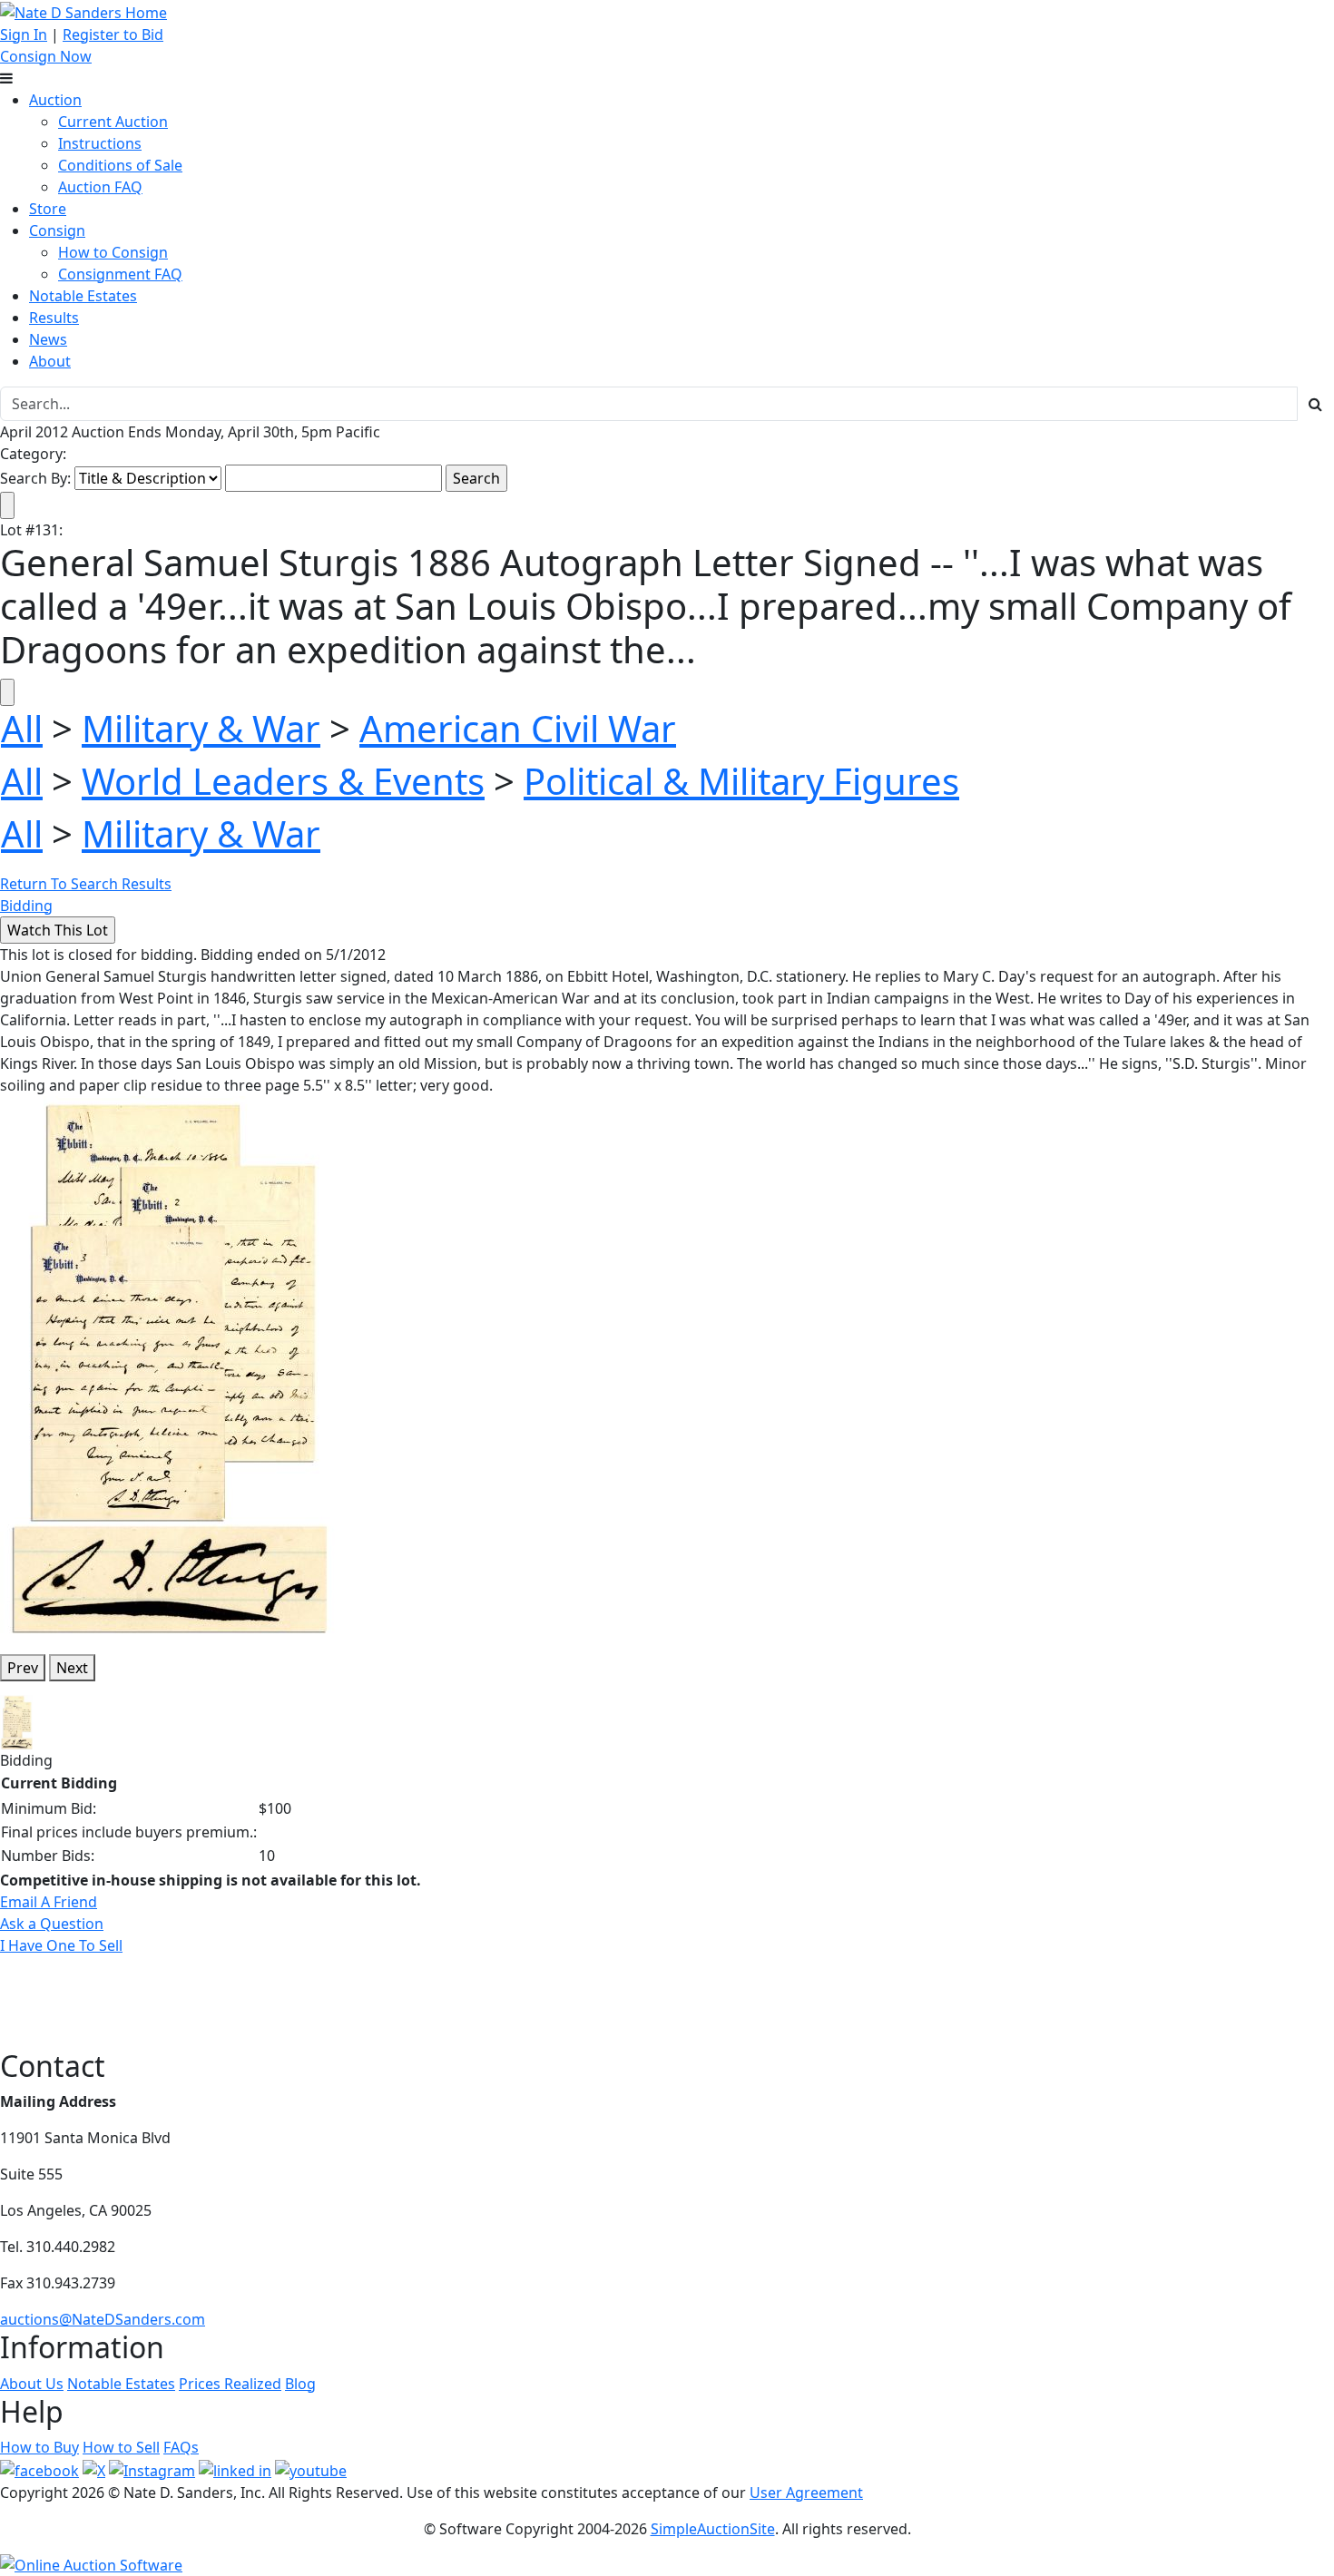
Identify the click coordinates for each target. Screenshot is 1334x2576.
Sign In (24, 34)
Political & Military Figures (741, 781)
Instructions (100, 143)
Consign (57, 230)
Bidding (26, 906)
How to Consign (113, 252)
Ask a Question (52, 1924)
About (50, 361)
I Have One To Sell (61, 1945)
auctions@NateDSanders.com (103, 2319)
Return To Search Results (86, 884)
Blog (300, 2384)
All (22, 728)
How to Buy (39, 2447)
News (48, 339)
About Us (32, 2384)
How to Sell (121, 2447)
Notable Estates (83, 296)
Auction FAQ (100, 187)
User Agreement (806, 2493)
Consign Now (46, 56)
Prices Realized (230, 2384)
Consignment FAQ (120, 274)
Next (72, 1668)
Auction (55, 100)
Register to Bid (113, 34)
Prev (23, 1668)
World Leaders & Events (283, 781)
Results (54, 318)
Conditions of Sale (120, 165)
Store (48, 209)
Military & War (201, 728)
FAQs (181, 2447)
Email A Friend (49, 1902)
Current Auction (113, 122)
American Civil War (518, 728)
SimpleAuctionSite (713, 2529)
